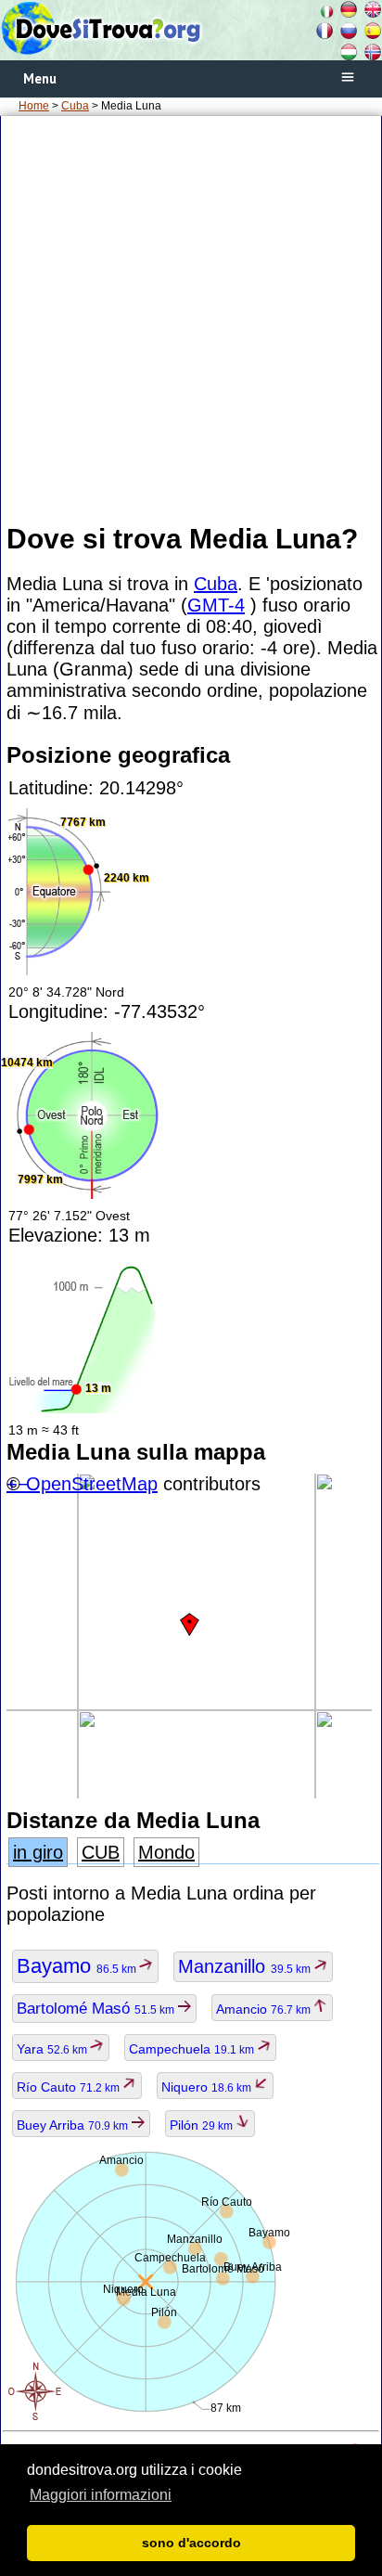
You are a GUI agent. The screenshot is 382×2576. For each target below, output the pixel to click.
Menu (40, 78)
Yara (53, 2049)
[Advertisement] (191, 318)
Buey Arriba (74, 2125)
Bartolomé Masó (97, 2009)
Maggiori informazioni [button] (101, 2495)
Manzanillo (246, 1966)
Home (34, 106)
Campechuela (193, 2049)
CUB (101, 1852)
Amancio (265, 2009)
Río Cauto (70, 2087)
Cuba (75, 106)
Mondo (166, 1852)
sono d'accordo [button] (191, 2543)
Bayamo (78, 1966)
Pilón (203, 2125)
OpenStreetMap (92, 1484)
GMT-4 (216, 605)
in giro (38, 1852)
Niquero (208, 2087)
